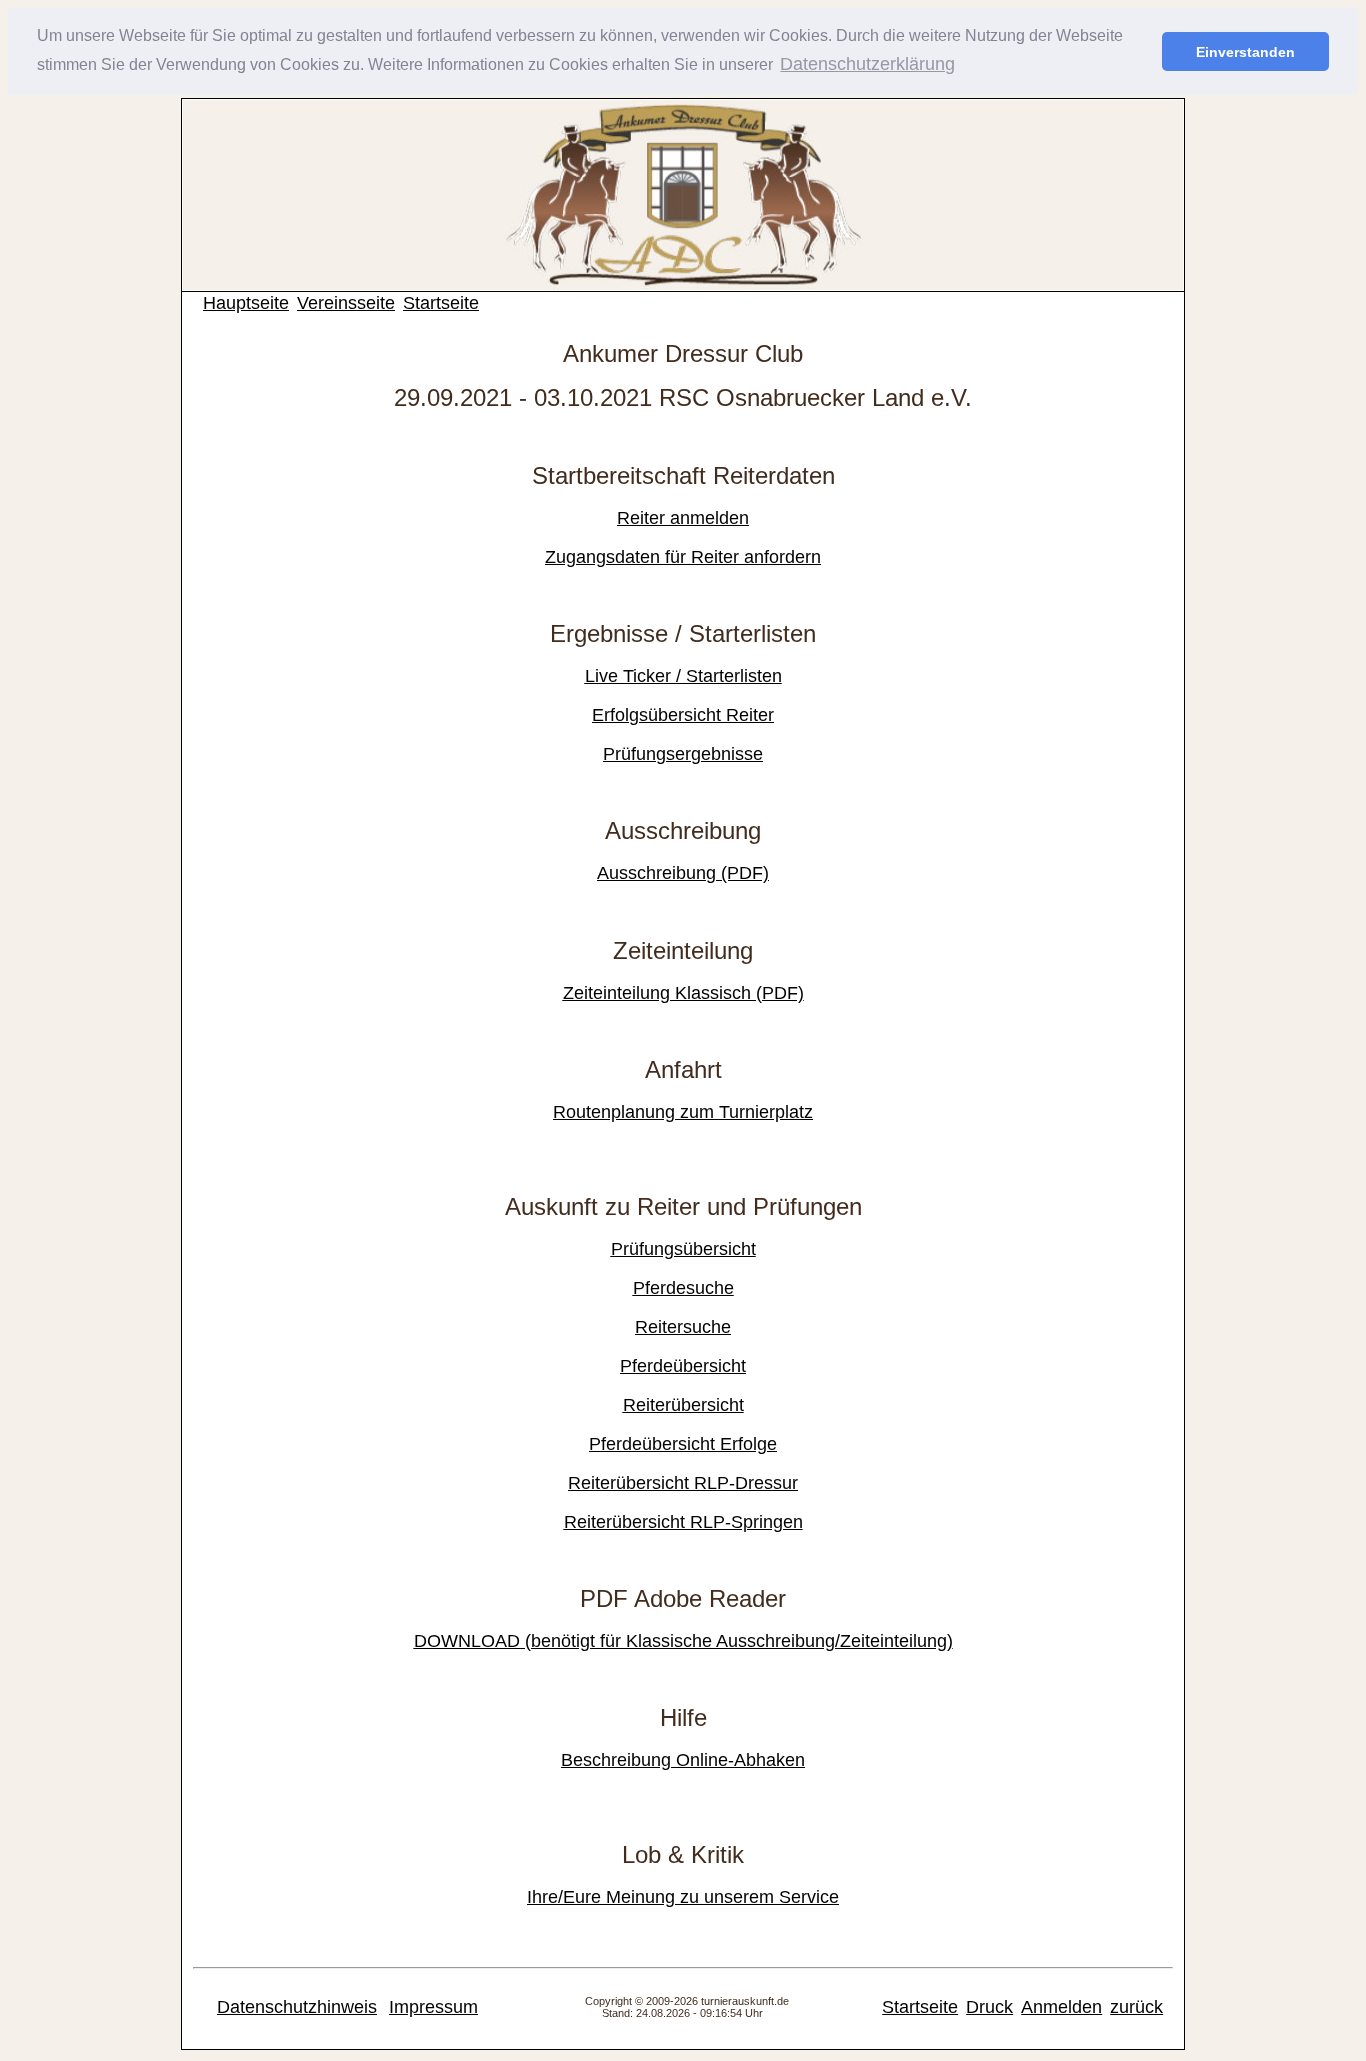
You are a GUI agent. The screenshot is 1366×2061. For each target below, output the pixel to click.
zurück (1136, 2007)
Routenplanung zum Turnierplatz (683, 1112)
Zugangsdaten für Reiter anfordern (683, 557)
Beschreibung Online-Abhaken (683, 1760)
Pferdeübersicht (683, 1366)
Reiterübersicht (683, 1405)
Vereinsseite (346, 303)
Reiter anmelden (683, 518)
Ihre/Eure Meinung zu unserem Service (683, 1897)
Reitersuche (683, 1327)
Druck (989, 2007)
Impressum (433, 2007)
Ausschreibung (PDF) (683, 873)
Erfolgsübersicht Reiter (683, 715)
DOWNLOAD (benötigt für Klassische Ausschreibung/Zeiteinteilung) (683, 1641)
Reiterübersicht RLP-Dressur (683, 1483)
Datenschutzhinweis (297, 2007)
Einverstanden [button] (1245, 52)
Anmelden (1061, 2007)
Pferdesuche (683, 1288)
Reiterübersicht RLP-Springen (683, 1522)
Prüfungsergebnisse (683, 754)
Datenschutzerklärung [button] (867, 64)
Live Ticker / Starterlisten (683, 676)
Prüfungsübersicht (683, 1249)
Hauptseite (246, 303)
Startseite (441, 303)
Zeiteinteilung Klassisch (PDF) (683, 993)
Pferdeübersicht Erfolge (683, 1444)
